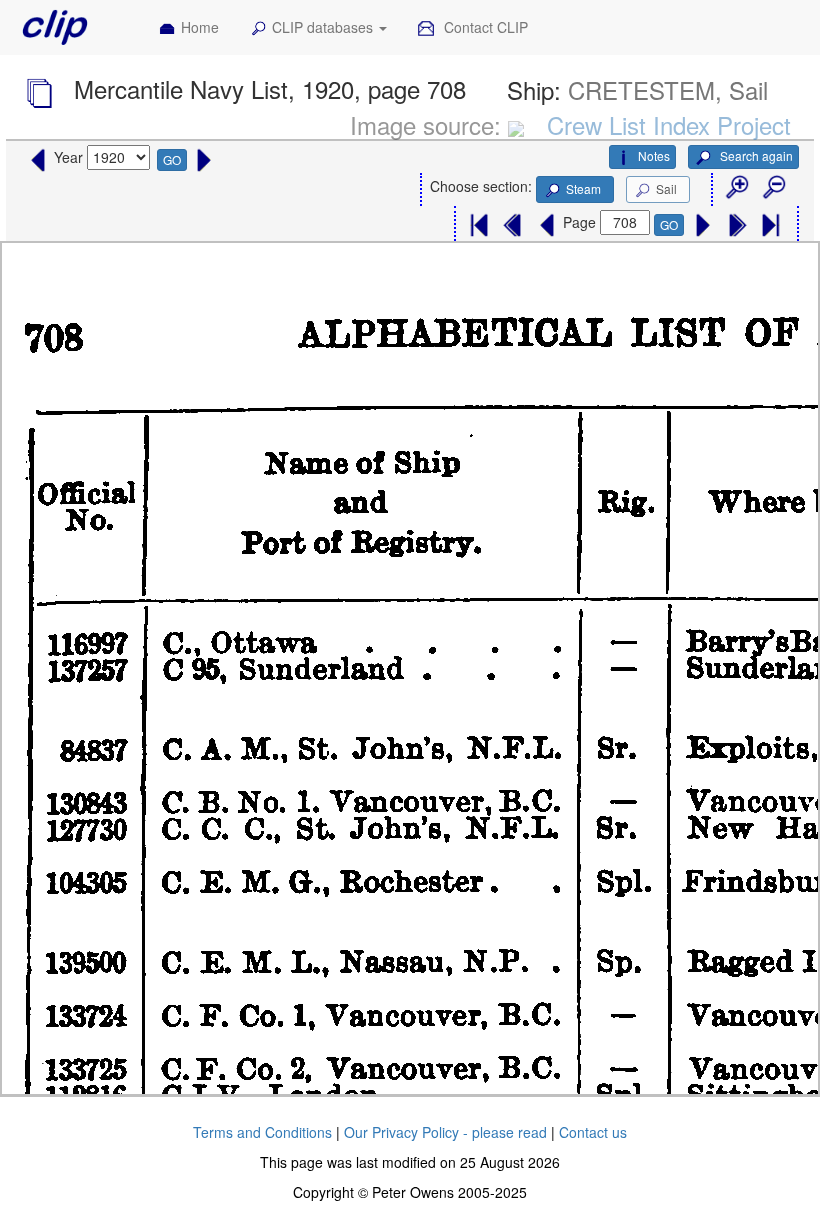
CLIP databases (324, 27)
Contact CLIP (484, 27)
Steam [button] (583, 188)
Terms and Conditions (262, 1132)
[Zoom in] (736, 188)
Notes (654, 155)
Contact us (593, 1132)
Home (200, 27)
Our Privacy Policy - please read (445, 1132)
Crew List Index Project (669, 124)
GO (172, 159)
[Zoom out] (773, 188)
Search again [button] (755, 155)
